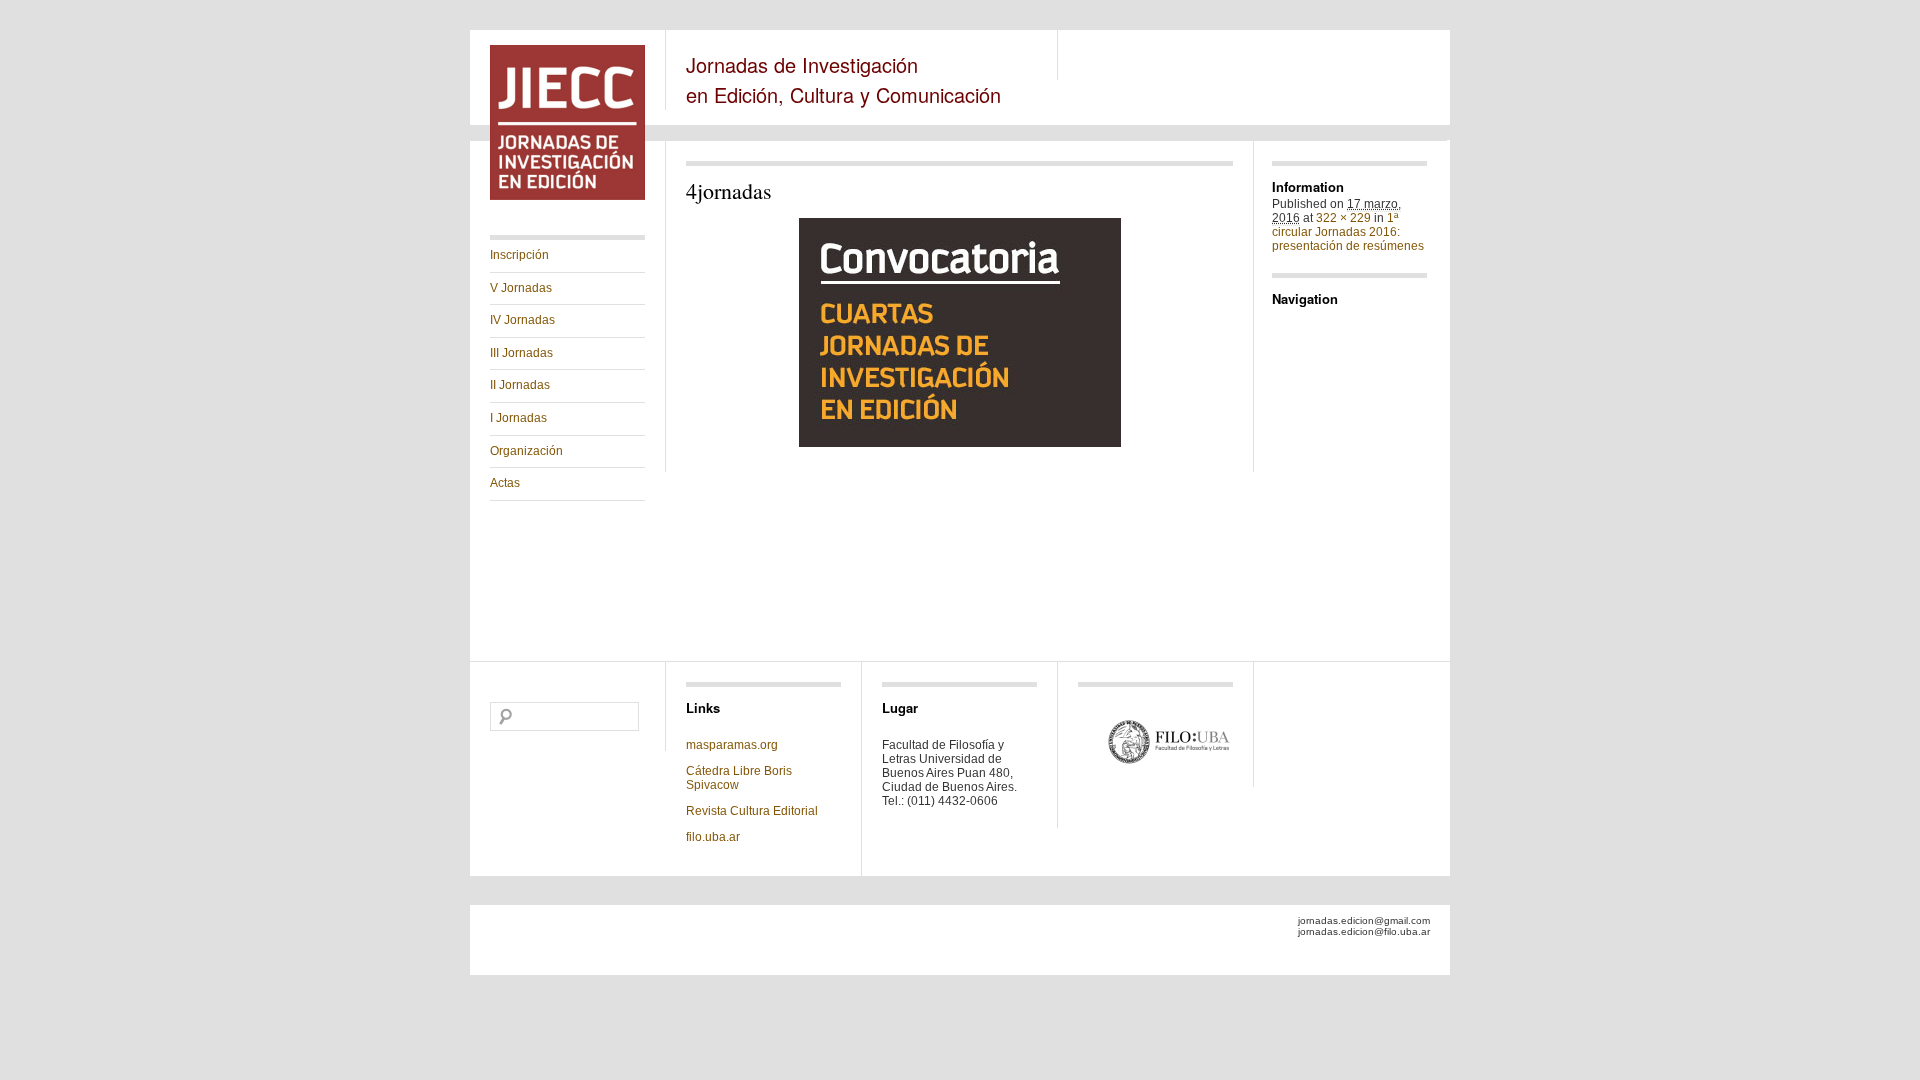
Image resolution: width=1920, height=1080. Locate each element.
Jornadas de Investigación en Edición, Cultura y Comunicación (843, 79)
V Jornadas (521, 288)
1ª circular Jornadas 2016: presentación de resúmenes (1348, 232)
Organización (526, 451)
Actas (505, 483)
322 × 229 (1343, 218)
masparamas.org (732, 745)
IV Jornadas (522, 320)
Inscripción (519, 255)
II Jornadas (520, 385)
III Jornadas (521, 353)
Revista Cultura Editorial (753, 811)
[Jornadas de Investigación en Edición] (567, 196)
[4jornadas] (959, 332)
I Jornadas (518, 418)
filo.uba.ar (713, 837)
